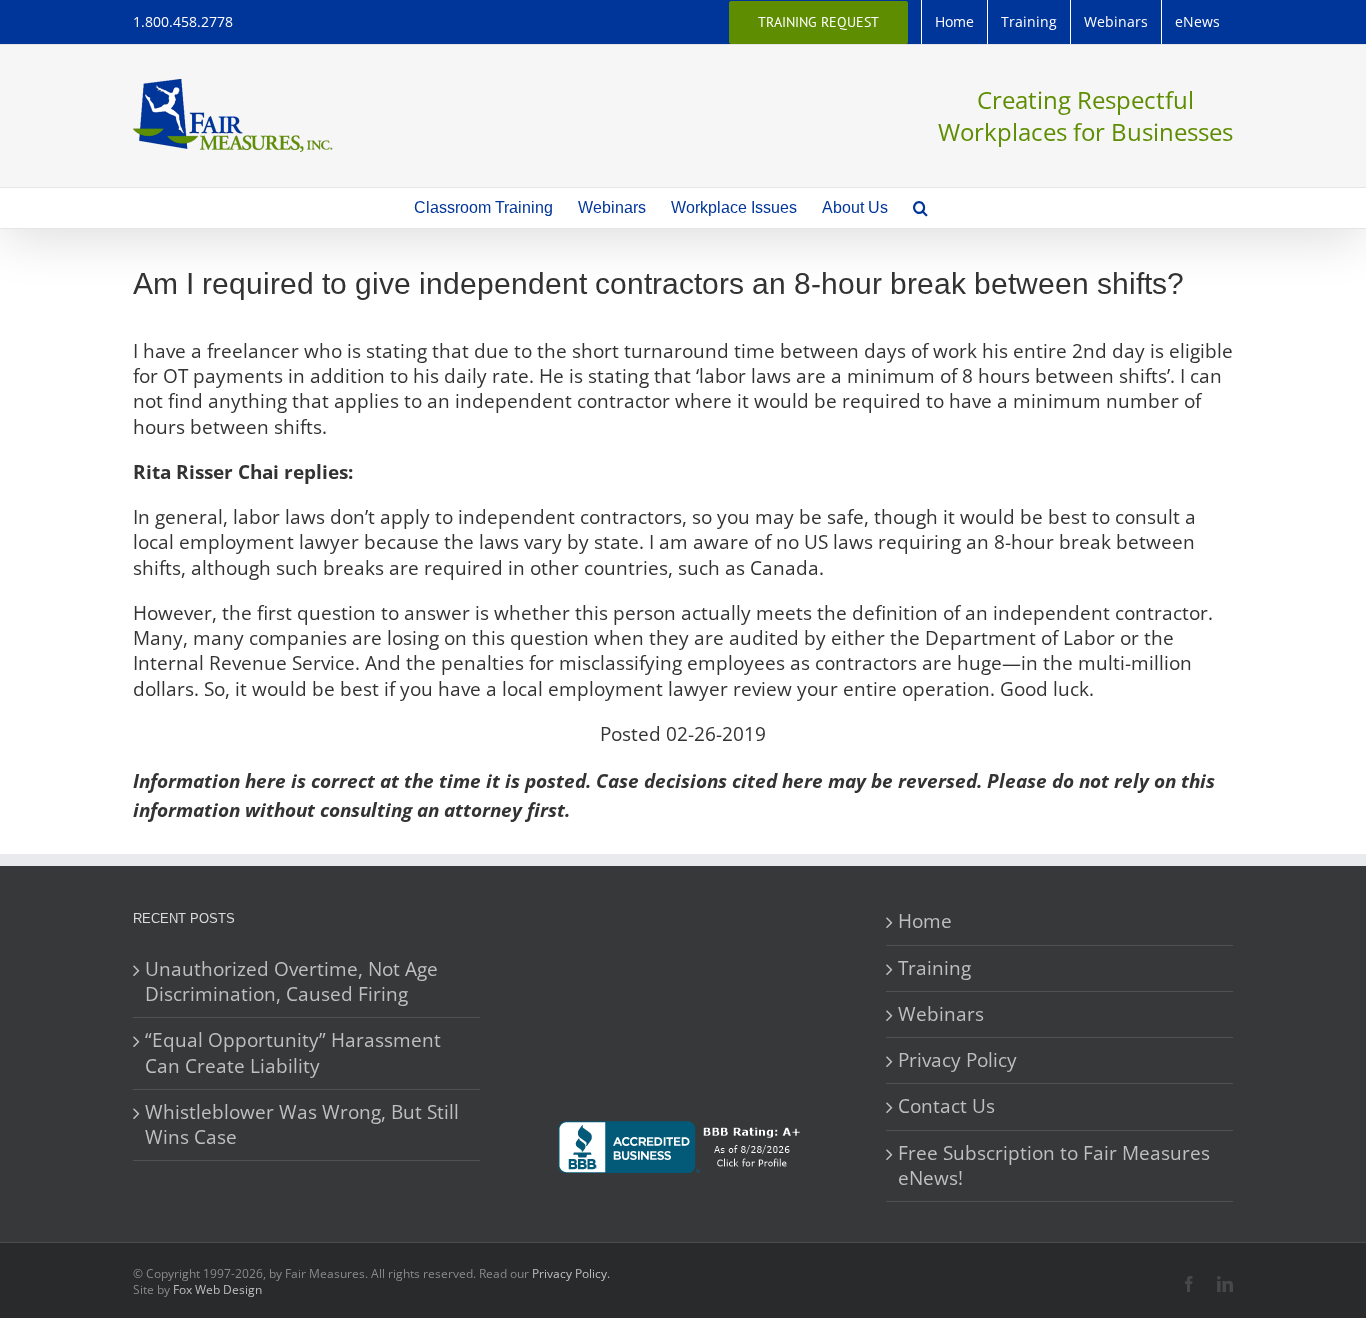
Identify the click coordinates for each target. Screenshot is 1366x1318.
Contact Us (946, 1106)
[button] (920, 208)
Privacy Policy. (571, 1273)
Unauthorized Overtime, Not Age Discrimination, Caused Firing (291, 982)
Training (934, 968)
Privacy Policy (957, 1060)
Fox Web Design (217, 1289)
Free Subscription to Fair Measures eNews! (1054, 1166)
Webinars (941, 1014)
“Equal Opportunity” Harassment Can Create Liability (293, 1053)
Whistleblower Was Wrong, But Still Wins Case (302, 1125)
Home (925, 921)
